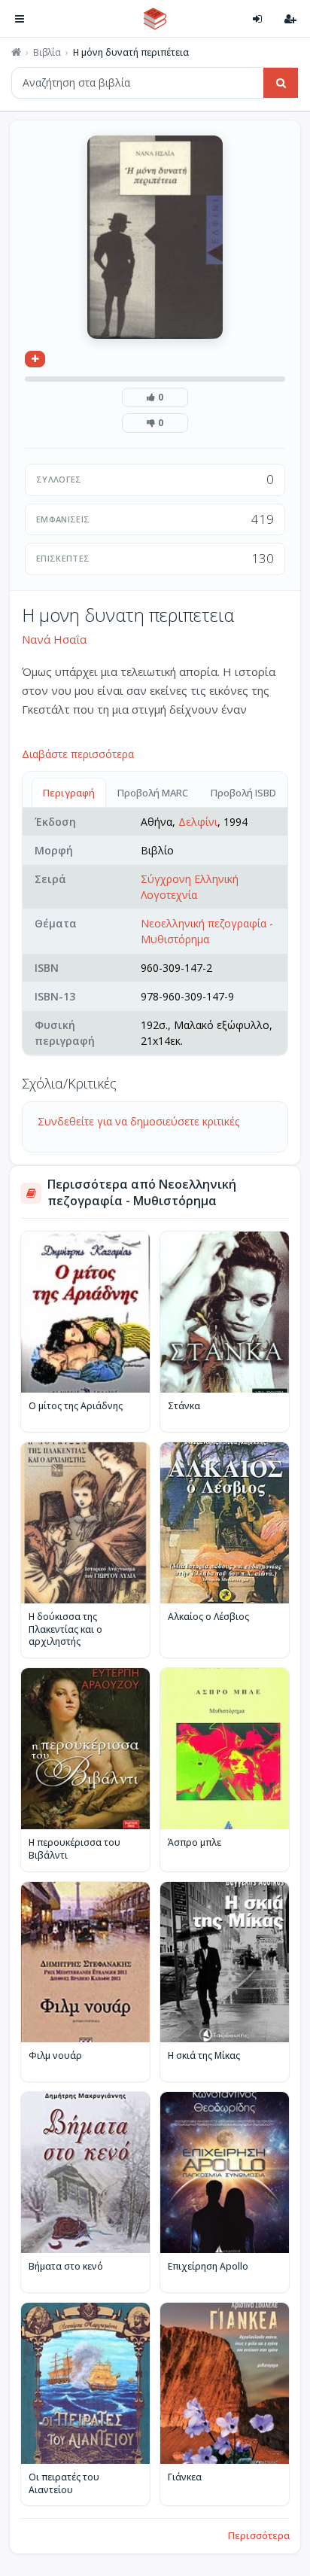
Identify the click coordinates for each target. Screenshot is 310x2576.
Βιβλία (47, 53)
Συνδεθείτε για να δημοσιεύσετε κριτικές (138, 1121)
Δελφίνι (198, 822)
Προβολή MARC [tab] (153, 793)
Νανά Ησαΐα (54, 639)
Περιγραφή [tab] (69, 793)
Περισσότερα (259, 2535)
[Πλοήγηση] (20, 19)
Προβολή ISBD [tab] (243, 793)
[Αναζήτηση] (281, 83)
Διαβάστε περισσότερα (78, 754)
